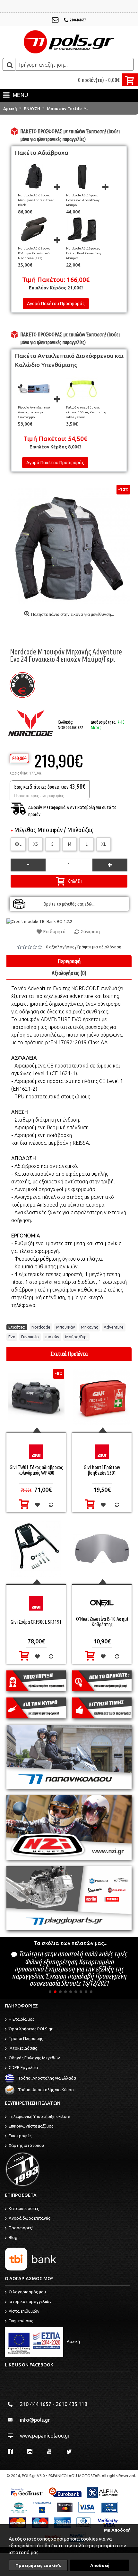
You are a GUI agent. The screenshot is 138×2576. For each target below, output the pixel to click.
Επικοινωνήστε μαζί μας (31, 2126)
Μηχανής (89, 1327)
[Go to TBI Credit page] (39, 921)
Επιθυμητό (54, 932)
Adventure (114, 1327)
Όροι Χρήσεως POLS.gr (31, 2029)
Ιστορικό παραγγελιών (30, 2301)
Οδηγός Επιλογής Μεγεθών (34, 2058)
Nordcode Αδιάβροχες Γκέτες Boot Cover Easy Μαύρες (84, 253)
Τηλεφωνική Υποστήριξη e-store (39, 2116)
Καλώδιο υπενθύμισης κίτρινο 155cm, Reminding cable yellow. (86, 412)
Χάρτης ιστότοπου (26, 2145)
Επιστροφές (20, 2136)
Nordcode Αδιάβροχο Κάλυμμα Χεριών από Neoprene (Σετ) (34, 253)
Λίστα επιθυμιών (24, 2311)
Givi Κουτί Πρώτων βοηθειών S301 (102, 1470)
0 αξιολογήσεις (60, 947)
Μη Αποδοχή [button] (117, 2530)
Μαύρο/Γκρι (76, 1337)
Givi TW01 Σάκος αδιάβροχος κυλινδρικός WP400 (36, 1470)
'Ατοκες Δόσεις (23, 2048)
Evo (12, 1337)
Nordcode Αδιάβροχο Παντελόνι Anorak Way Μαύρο (83, 200)
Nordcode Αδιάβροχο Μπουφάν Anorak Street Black (36, 200)
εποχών (52, 1337)
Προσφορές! (21, 2228)
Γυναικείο (30, 1337)
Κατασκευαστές (24, 2208)
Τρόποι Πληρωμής (26, 2038)
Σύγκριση (90, 932)
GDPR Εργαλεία (23, 2067)
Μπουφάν (66, 1327)
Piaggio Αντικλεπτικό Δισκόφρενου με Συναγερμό (34, 412)
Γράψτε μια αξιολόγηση (99, 947)
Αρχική (73, 2341)
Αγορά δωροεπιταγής (29, 2218)
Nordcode (41, 1327)
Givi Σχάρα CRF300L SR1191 (36, 1622)
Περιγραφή (69, 961)
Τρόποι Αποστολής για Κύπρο (46, 2090)
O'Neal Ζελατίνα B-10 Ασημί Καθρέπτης (102, 1622)
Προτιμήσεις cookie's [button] (38, 2565)
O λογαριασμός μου (27, 2292)
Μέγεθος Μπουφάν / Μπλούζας (54, 830)
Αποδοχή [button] (100, 2565)
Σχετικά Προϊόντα (69, 1354)
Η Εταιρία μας (22, 2019)
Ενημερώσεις (21, 2321)
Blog (13, 2237)
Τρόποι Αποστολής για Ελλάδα (47, 2078)
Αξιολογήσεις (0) (69, 973)
